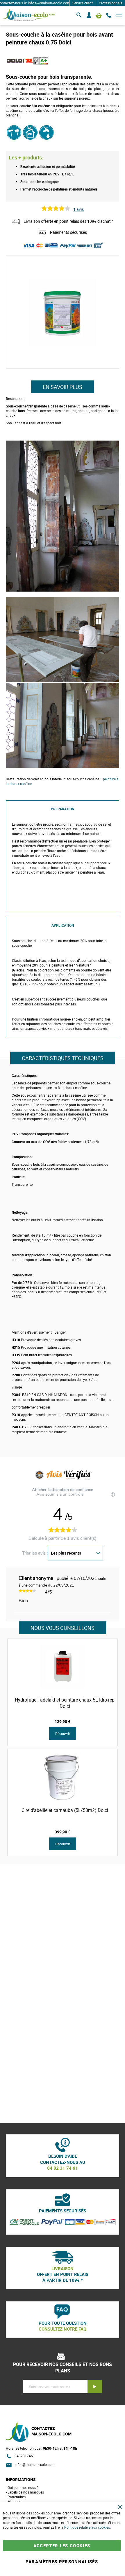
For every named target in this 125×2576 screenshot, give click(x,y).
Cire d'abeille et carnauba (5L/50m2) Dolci (65, 1810)
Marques (14, 2501)
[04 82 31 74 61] (109, 15)
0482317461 (25, 2456)
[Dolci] (20, 65)
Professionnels (110, 3)
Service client (83, 3)
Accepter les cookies (62, 2546)
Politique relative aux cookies (87, 2527)
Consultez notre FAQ (63, 2329)
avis (78, 209)
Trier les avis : (35, 1553)
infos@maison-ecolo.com (35, 2464)
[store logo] (29, 15)
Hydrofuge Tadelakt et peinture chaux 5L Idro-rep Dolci (65, 1703)
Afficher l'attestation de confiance (63, 1490)
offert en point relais (63, 2274)
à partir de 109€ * (63, 2280)
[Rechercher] (79, 15)
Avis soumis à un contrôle (60, 1494)
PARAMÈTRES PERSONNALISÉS (62, 2561)
